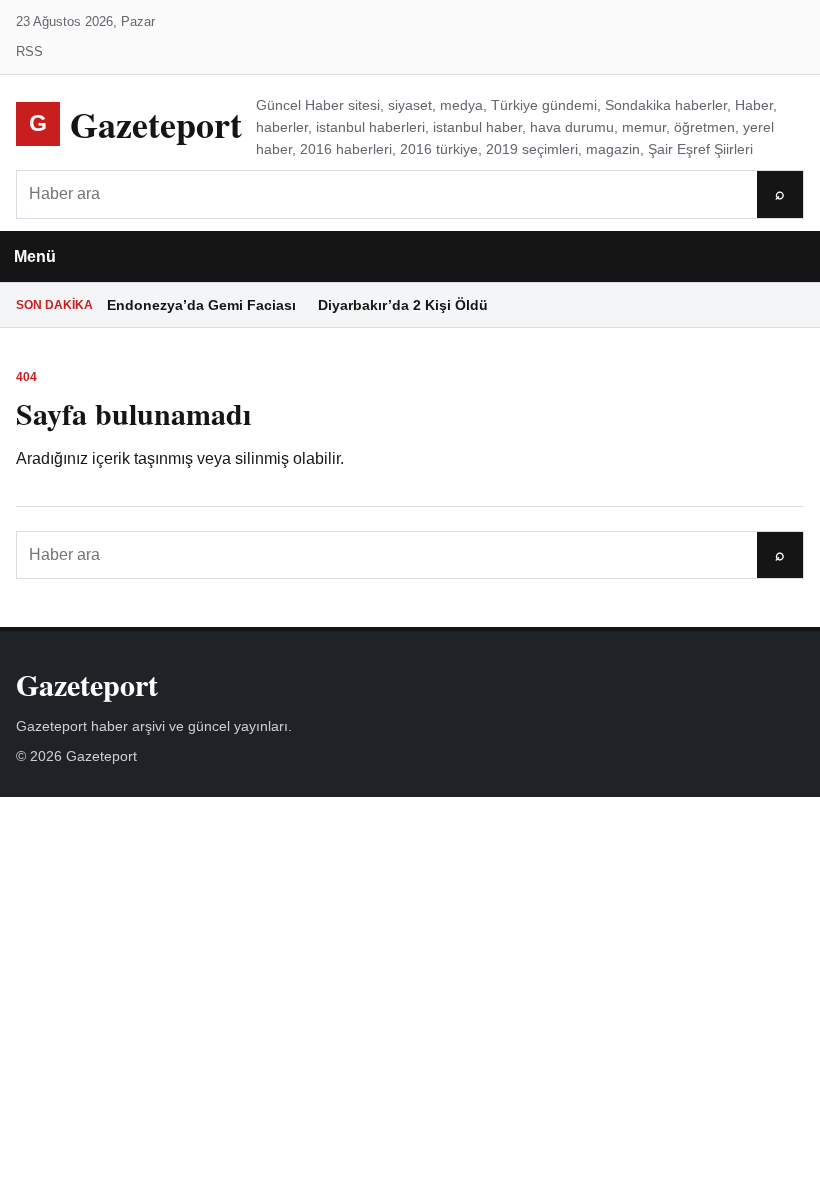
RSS (29, 51)
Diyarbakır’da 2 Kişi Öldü (403, 305)
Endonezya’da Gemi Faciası (201, 305)
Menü (35, 256)
